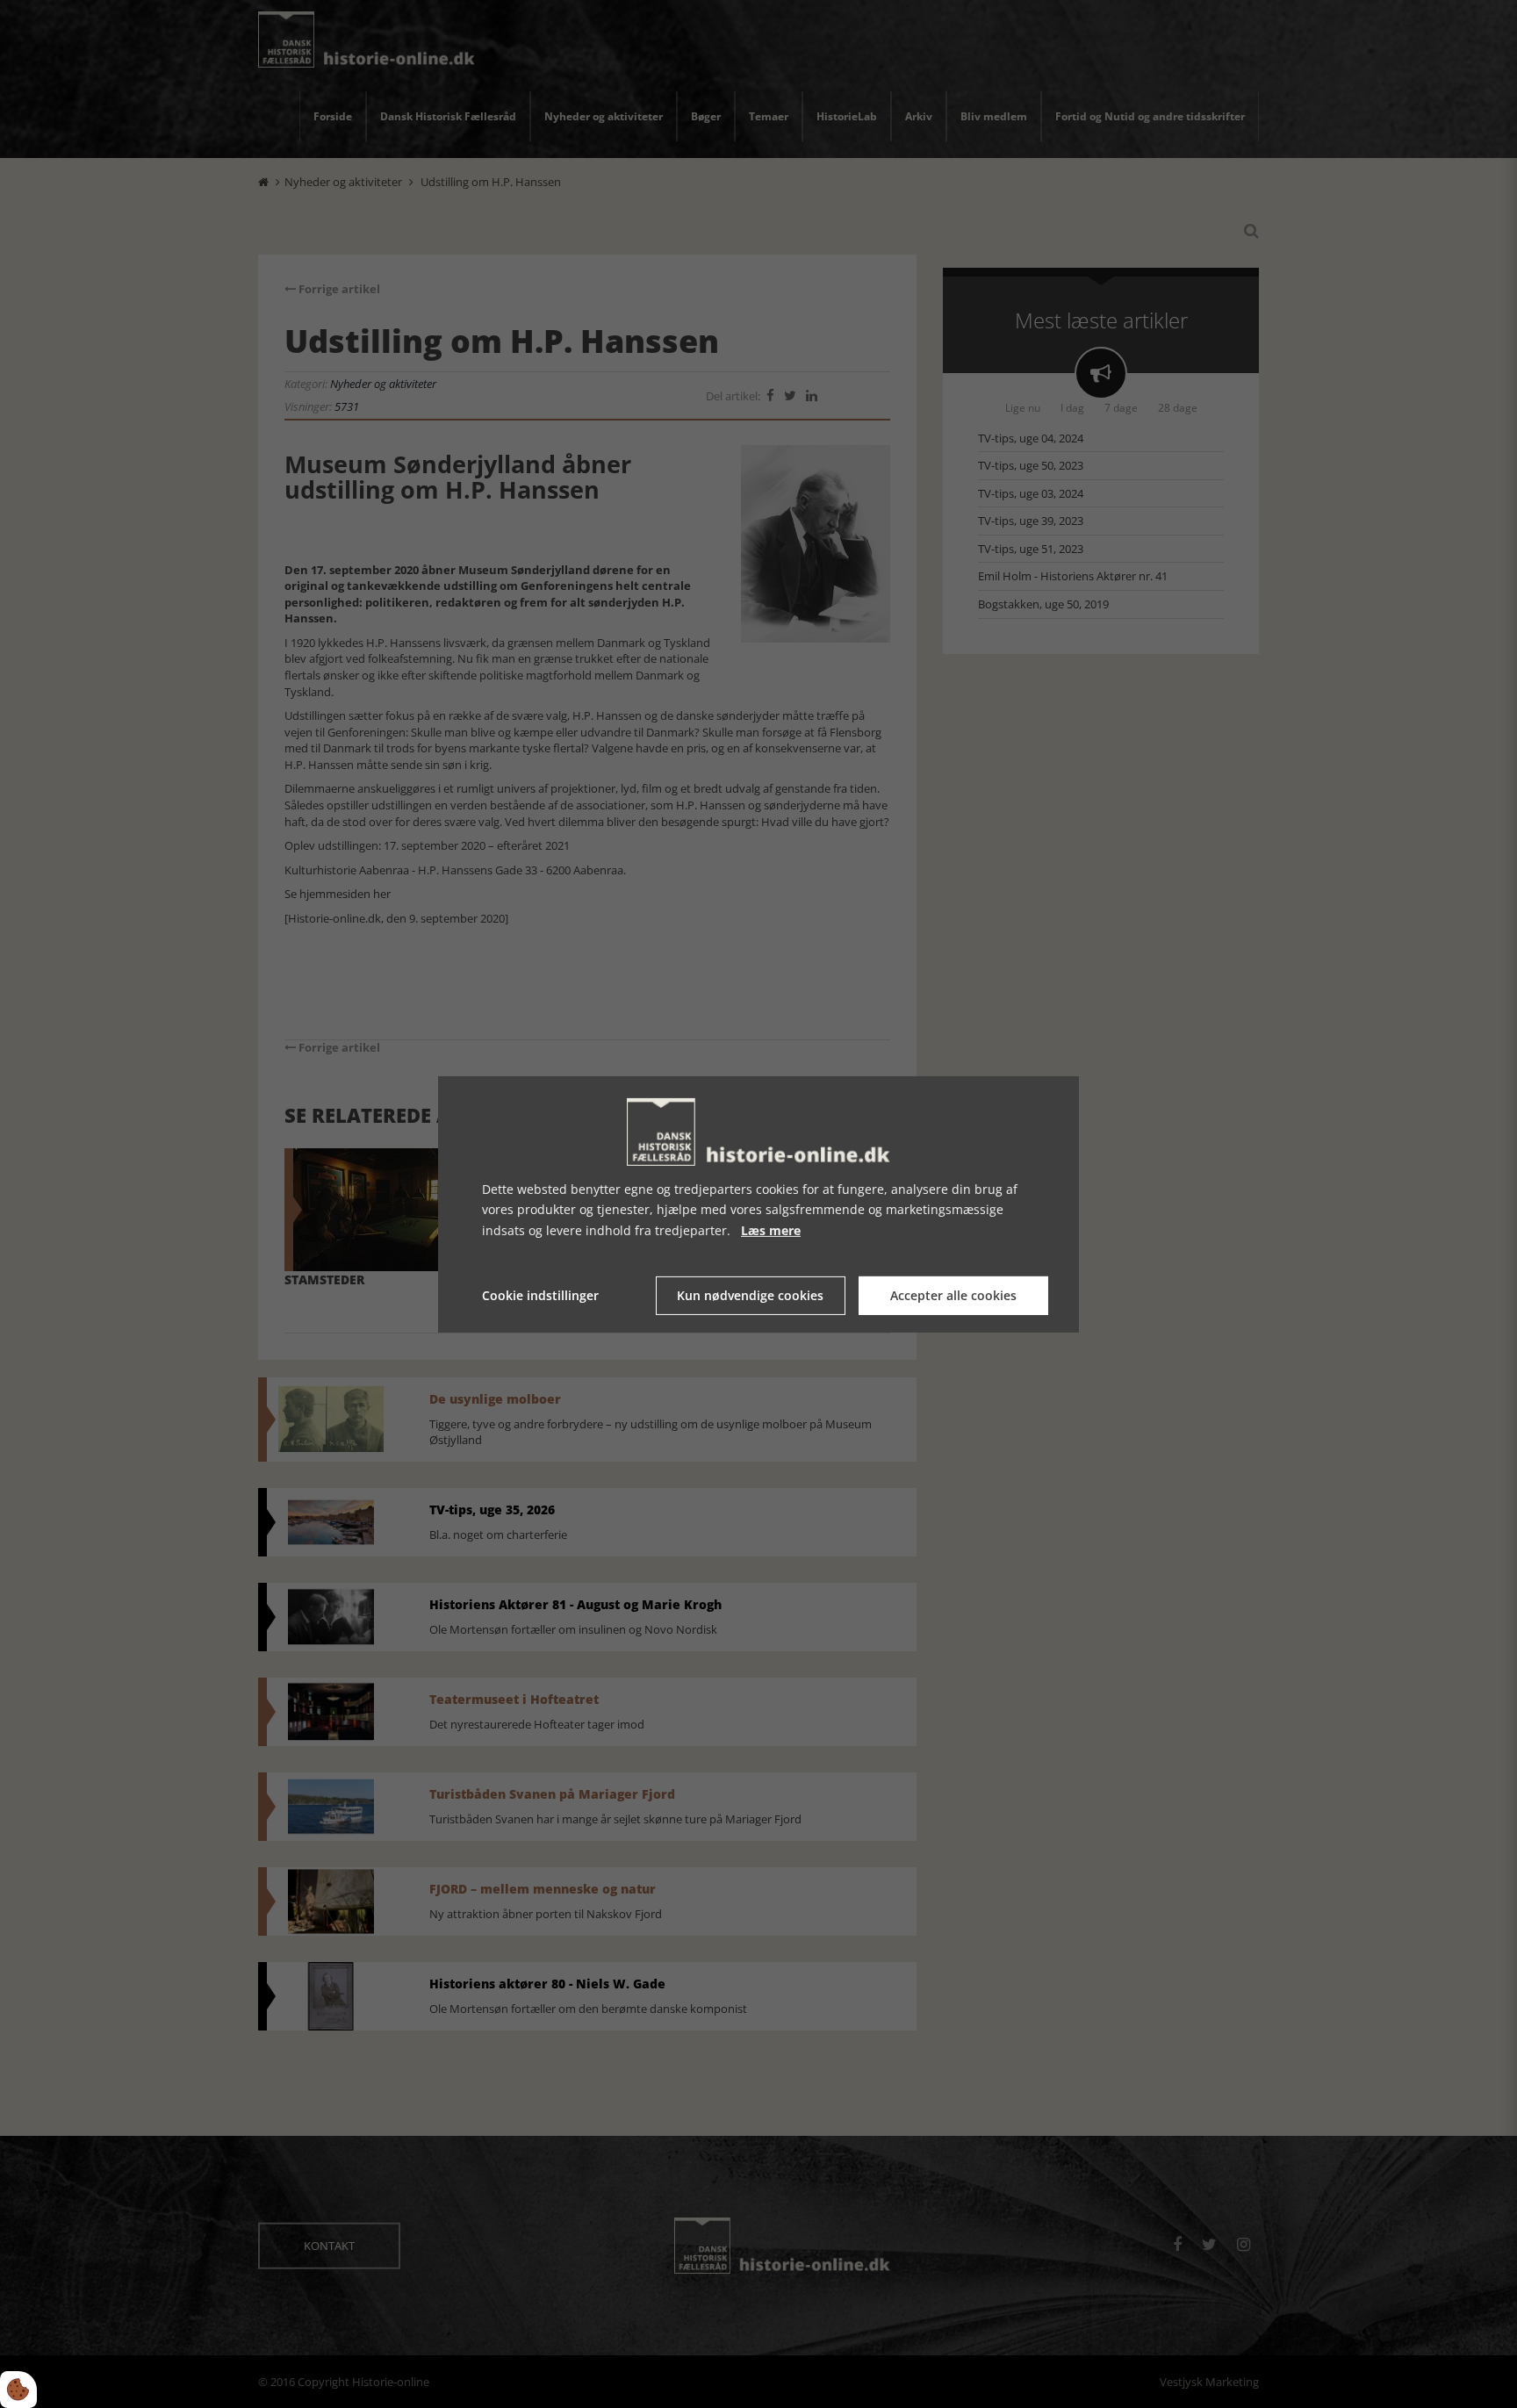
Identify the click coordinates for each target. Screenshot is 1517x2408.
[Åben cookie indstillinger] (18, 2390)
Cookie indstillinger (540, 1295)
